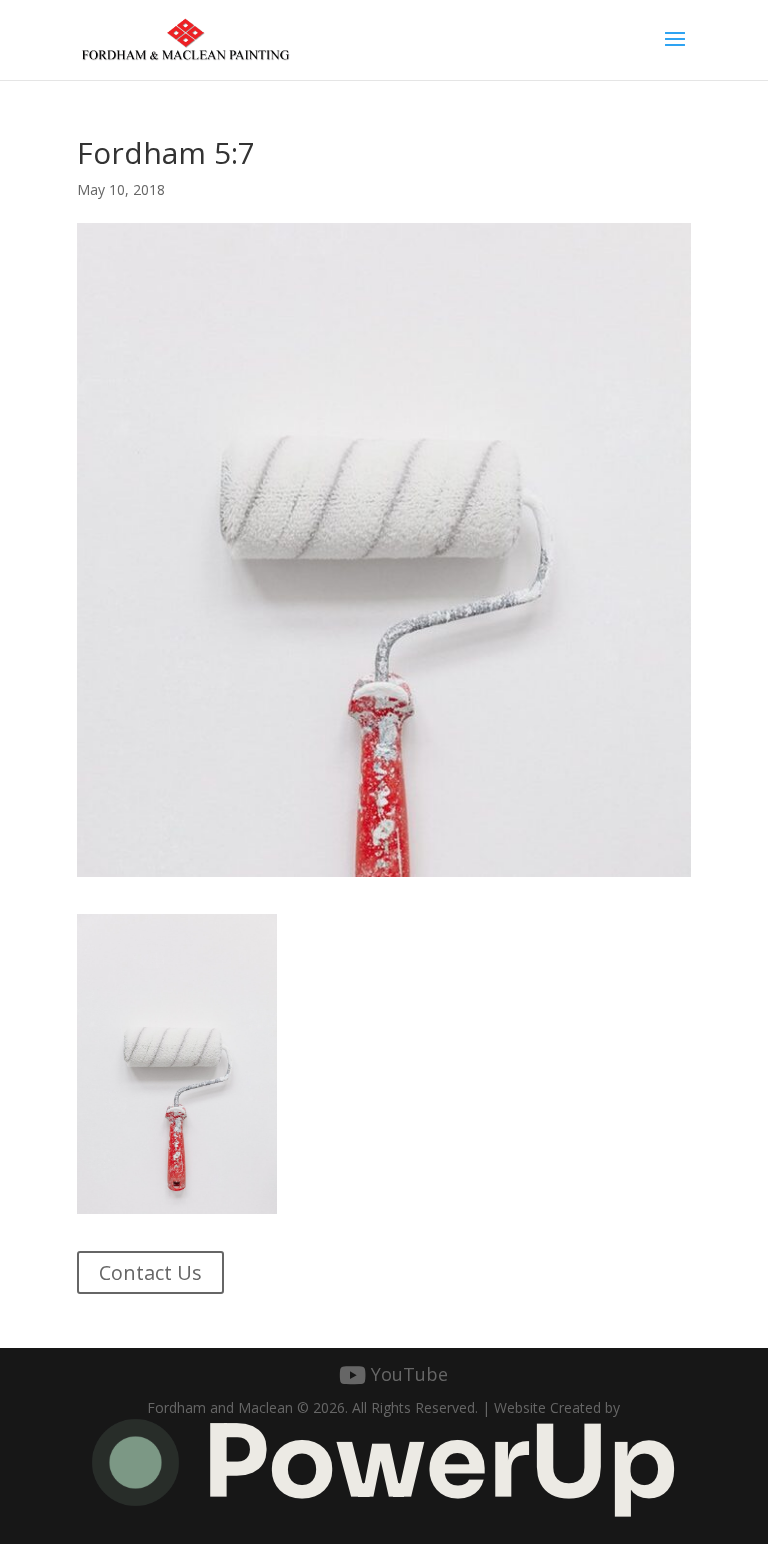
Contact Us (150, 1272)
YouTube (409, 1374)
